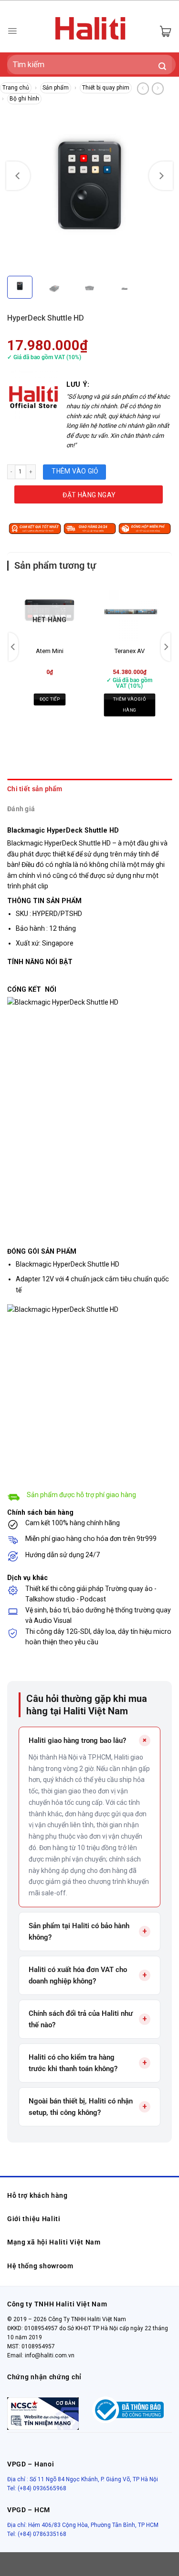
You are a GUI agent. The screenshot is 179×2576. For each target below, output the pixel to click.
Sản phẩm (56, 88)
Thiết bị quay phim (106, 88)
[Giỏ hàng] (165, 31)
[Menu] (12, 31)
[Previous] (18, 176)
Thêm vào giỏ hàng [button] (130, 704)
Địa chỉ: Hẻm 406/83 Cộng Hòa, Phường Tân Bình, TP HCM (83, 2525)
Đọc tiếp (50, 699)
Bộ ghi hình (24, 99)
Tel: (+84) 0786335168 (37, 2534)
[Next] (161, 176)
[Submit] (163, 67)
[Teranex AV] (129, 611)
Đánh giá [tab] (21, 809)
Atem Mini (50, 651)
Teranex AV (130, 651)
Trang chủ (16, 88)
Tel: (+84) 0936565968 (37, 2488)
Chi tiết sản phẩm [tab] (35, 789)
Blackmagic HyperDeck (51, 1264)
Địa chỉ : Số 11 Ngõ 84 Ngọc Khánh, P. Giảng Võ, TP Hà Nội (83, 2479)
